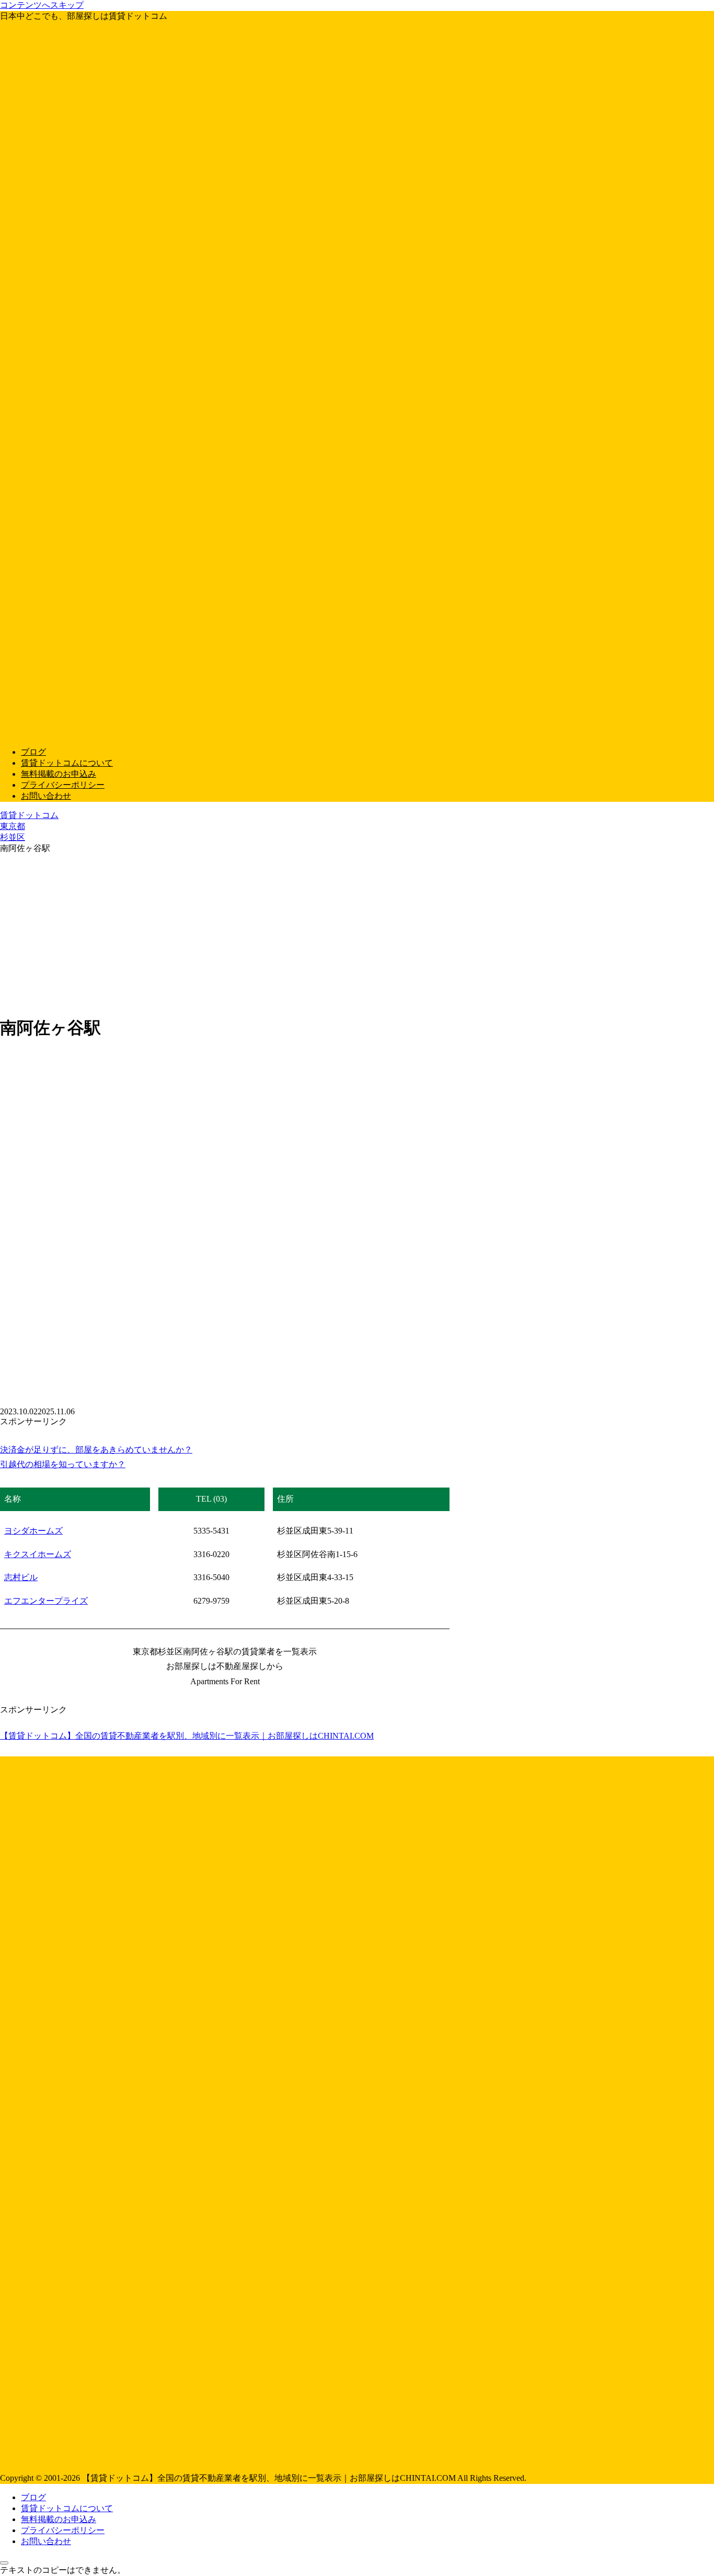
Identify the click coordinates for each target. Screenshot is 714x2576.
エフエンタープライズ (46, 1601)
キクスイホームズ (38, 1554)
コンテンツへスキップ (42, 5)
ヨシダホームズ (33, 1531)
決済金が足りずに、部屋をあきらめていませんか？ (96, 1450)
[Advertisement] (357, 933)
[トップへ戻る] (4, 2563)
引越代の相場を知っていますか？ (63, 1464)
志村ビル (21, 1577)
